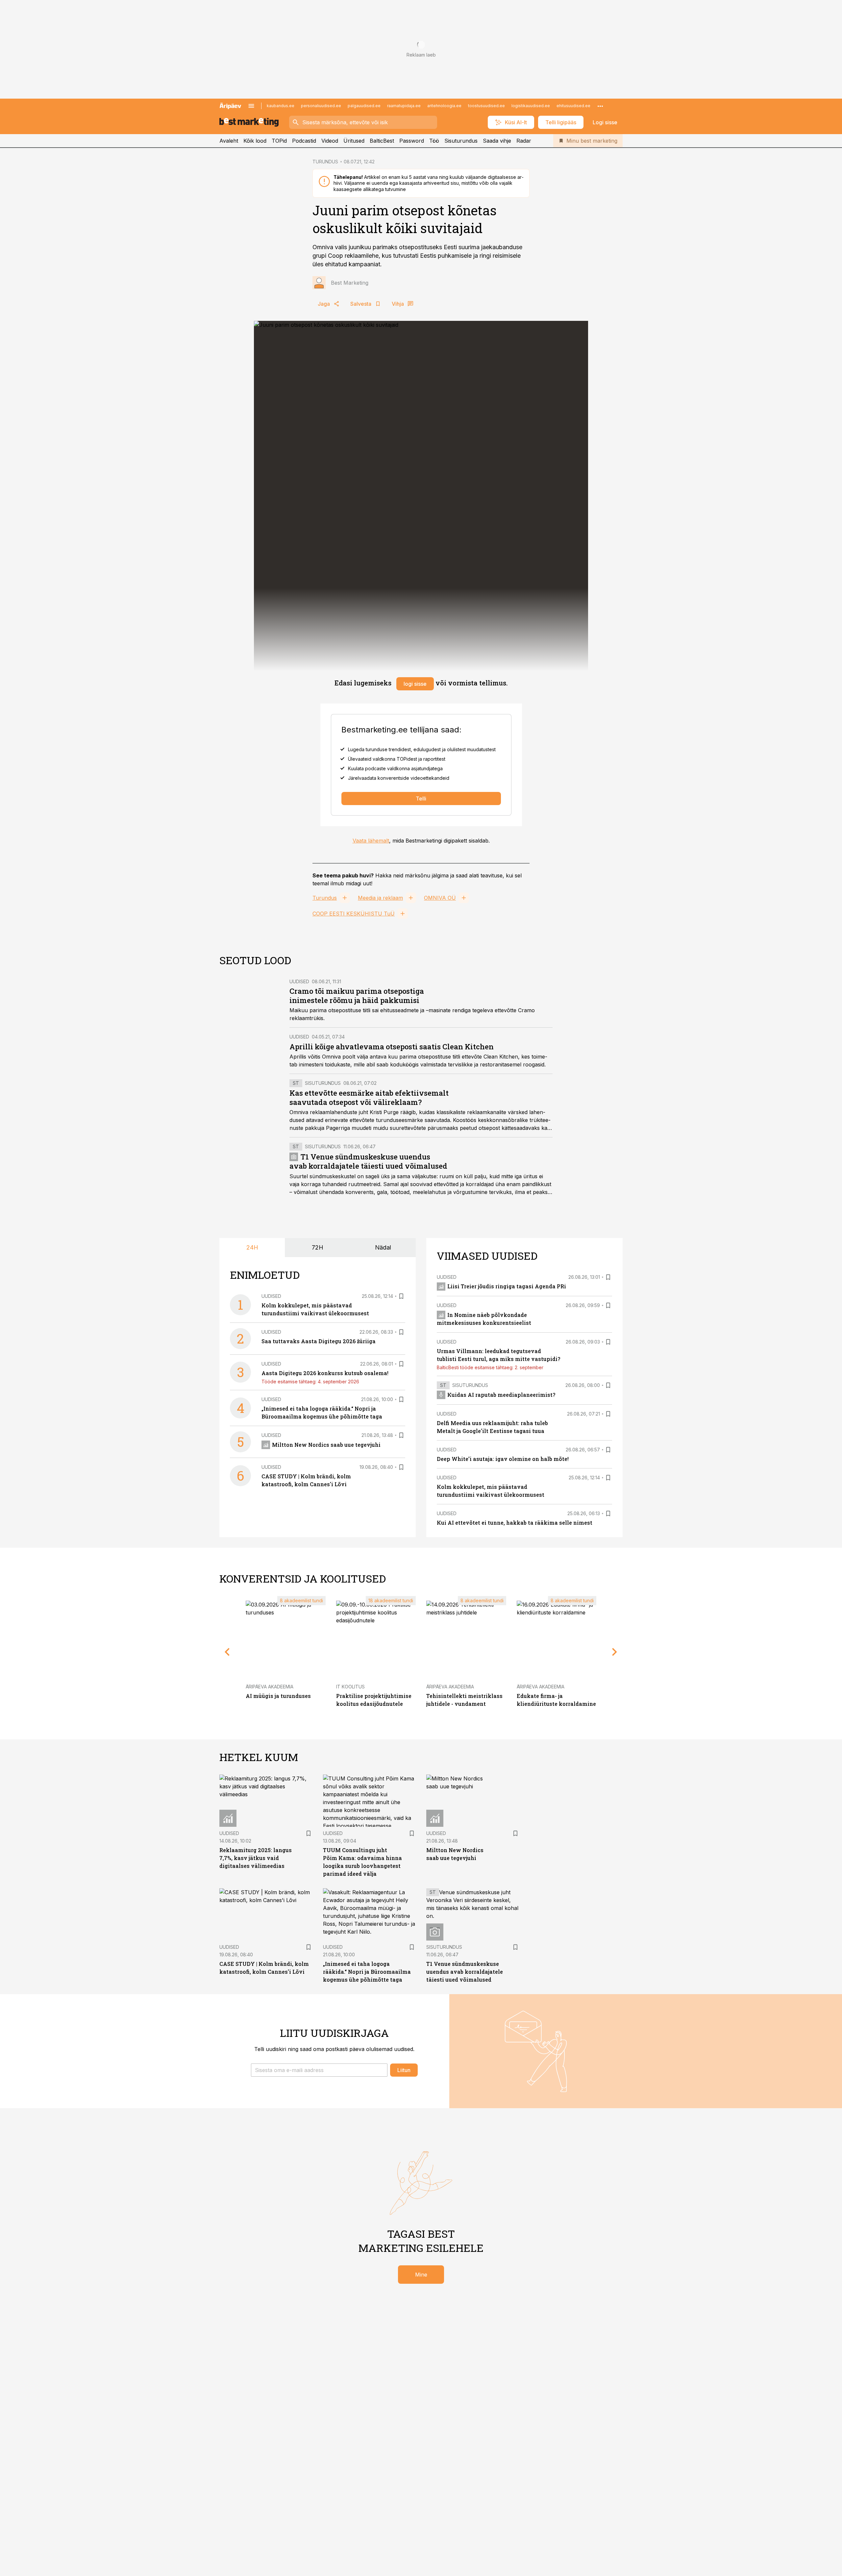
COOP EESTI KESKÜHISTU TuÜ (354, 914)
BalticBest (382, 141)
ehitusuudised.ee (573, 106)
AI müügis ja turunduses (278, 1696)
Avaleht (229, 141)
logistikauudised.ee (531, 106)
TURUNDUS (325, 162)
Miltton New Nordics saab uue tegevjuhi (326, 1445)
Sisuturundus (461, 141)
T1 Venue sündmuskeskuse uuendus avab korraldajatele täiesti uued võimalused (368, 1161)
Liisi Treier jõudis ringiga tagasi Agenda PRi (507, 1286)
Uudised (299, 981)
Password (412, 141)
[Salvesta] (401, 1296)
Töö (434, 141)
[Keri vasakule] (227, 1652)
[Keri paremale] (615, 1652)
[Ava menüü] (251, 106)
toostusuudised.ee (486, 106)
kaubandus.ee (281, 106)
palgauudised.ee (364, 106)
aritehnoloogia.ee (444, 106)
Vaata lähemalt (371, 841)
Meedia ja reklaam (380, 898)
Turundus (325, 898)
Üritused (354, 141)
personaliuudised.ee (321, 106)
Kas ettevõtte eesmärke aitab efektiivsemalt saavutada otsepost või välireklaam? (369, 1097)
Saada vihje (497, 141)
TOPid (279, 141)
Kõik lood (255, 141)
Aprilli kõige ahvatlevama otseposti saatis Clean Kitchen (392, 1047)
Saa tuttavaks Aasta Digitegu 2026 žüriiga (319, 1341)
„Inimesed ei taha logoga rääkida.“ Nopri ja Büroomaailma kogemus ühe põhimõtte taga (367, 1972)
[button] (319, 2070)
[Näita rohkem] (600, 106)
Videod (330, 141)
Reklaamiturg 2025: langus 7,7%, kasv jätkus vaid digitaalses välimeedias (256, 1858)
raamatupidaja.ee (404, 106)
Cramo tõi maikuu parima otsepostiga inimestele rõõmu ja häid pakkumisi (357, 996)
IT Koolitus (350, 1687)
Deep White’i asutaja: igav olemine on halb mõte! (503, 1459)
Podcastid (304, 141)
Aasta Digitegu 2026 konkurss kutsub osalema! (325, 1373)
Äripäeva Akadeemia (270, 1687)
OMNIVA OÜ (440, 898)
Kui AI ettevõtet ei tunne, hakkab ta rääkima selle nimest (515, 1523)
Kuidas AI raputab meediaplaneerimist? (501, 1395)
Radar (524, 141)
